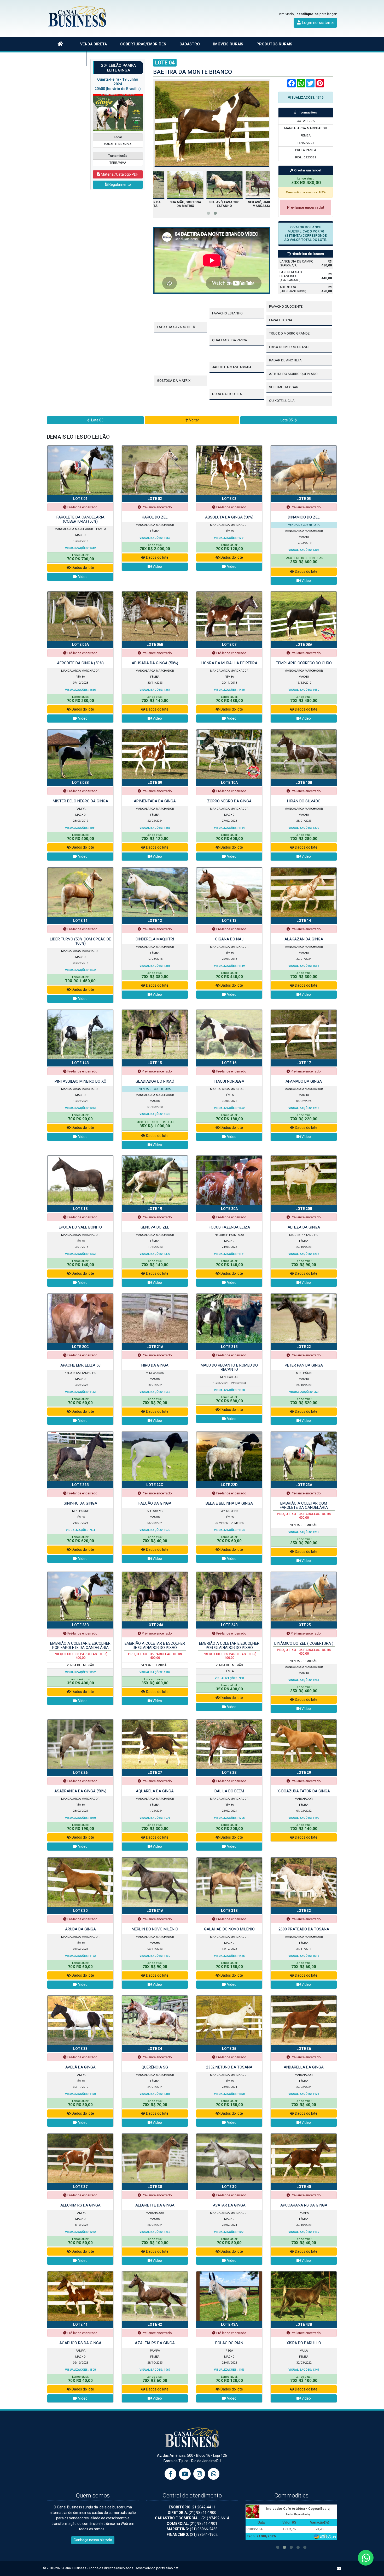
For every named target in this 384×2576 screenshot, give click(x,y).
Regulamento (119, 184)
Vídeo (82, 577)
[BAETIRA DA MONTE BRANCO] (212, 123)
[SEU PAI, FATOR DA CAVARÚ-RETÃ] (173, 185)
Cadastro (190, 44)
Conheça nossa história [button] (93, 2540)
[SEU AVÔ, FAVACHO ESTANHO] (251, 185)
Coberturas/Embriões (143, 44)
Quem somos (67, 58)
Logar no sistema (317, 23)
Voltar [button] (194, 420)
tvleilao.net (170, 2568)
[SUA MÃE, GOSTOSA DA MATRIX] (212, 185)
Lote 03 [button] (97, 420)
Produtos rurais (274, 44)
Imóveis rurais (228, 44)
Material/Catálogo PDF (119, 174)
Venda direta (94, 44)
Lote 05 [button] (287, 420)
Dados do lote (82, 568)
